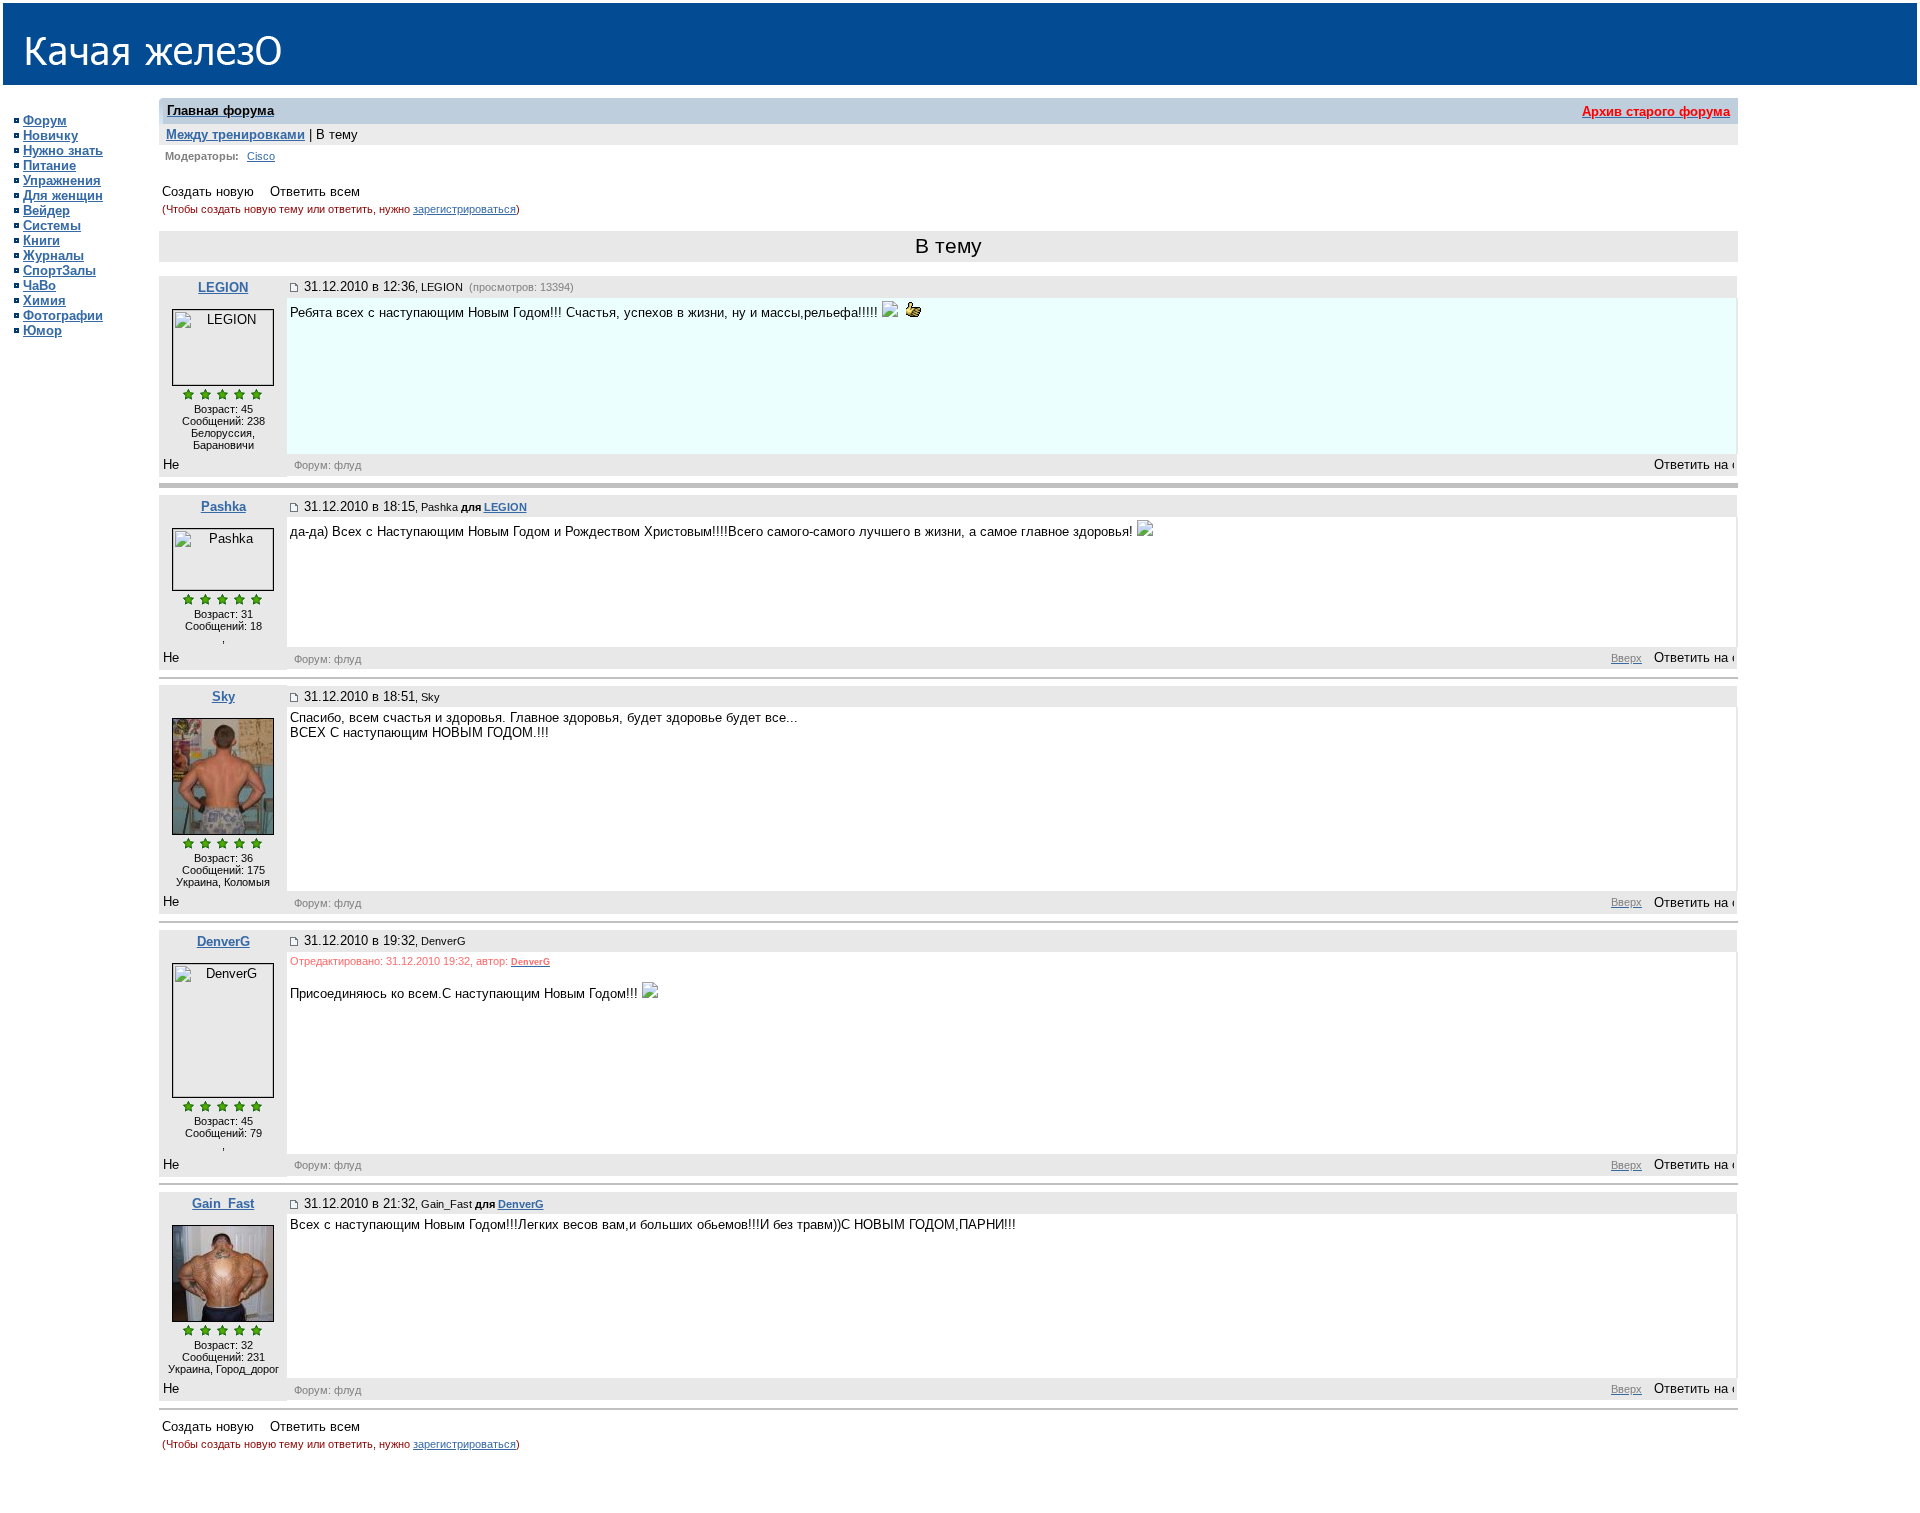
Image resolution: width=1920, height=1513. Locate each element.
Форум (45, 120)
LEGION (223, 287)
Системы (52, 225)
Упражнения (62, 180)
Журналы (53, 255)
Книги (41, 240)
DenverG (223, 941)
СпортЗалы (59, 270)
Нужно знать (63, 150)
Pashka (223, 506)
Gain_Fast (223, 1203)
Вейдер (46, 210)
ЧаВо (39, 285)
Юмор (42, 330)
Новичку (50, 135)
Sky (223, 696)
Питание (49, 165)
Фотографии (63, 315)
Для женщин (63, 195)
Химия (44, 300)
